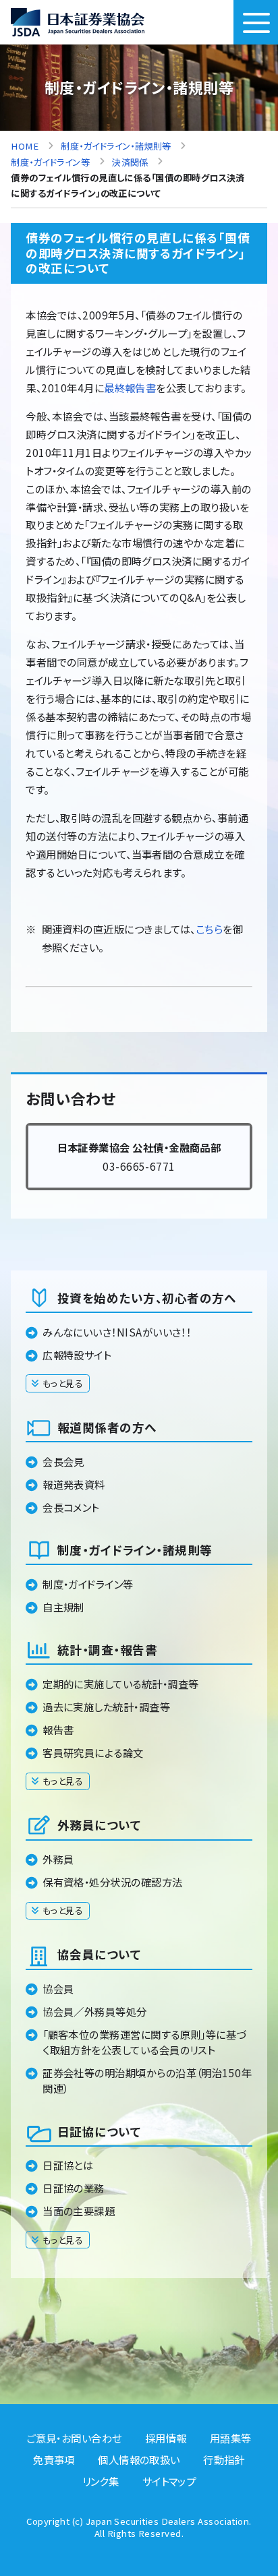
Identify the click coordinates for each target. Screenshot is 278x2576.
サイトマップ (169, 2481)
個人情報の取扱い (139, 2459)
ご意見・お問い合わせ (74, 2438)
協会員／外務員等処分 (95, 2011)
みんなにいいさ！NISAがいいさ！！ (117, 1332)
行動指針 (224, 2459)
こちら (209, 929)
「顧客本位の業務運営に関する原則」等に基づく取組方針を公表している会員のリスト (144, 2042)
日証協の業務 (74, 2188)
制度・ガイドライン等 (88, 1584)
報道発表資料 (74, 1484)
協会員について (99, 1954)
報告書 (58, 1729)
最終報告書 (130, 388)
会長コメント (71, 1507)
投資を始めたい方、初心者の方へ (147, 1298)
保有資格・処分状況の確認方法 (112, 1882)
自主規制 (63, 1607)
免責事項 (54, 2459)
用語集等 (231, 2438)
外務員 (58, 1859)
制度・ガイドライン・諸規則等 (135, 1550)
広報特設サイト (77, 1355)
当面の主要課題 (79, 2211)
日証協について (99, 2132)
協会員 (58, 1988)
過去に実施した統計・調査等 (106, 1707)
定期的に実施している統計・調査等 (120, 1684)
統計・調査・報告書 (107, 1650)
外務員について (99, 1825)
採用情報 (166, 2438)
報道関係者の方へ (107, 1427)
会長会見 (63, 1461)
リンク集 (101, 2481)
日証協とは (68, 2165)
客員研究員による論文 (93, 1752)
